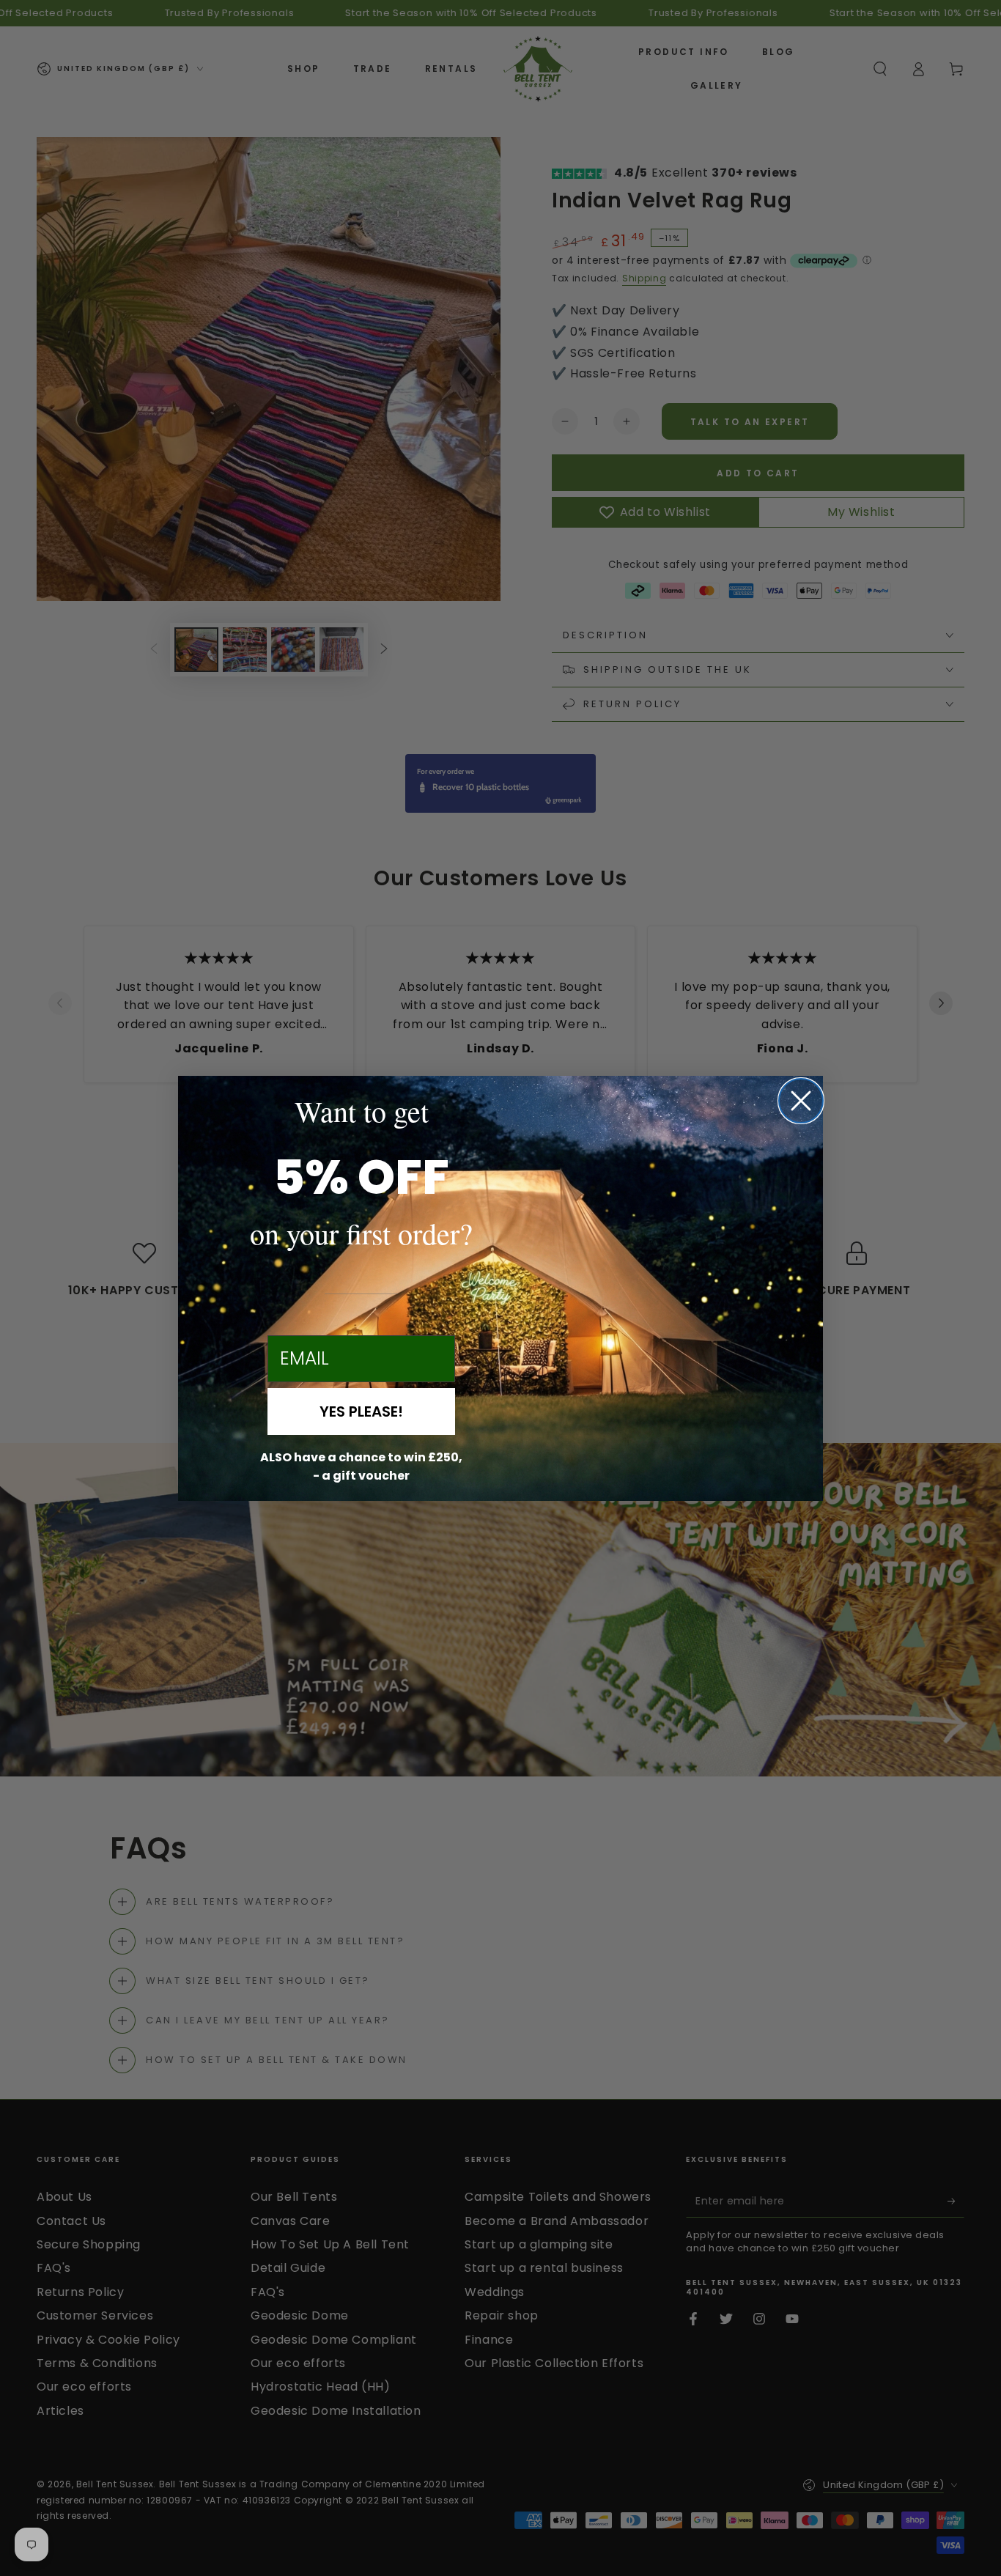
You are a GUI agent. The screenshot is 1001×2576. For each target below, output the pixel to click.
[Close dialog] (801, 1101)
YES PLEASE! (361, 1411)
